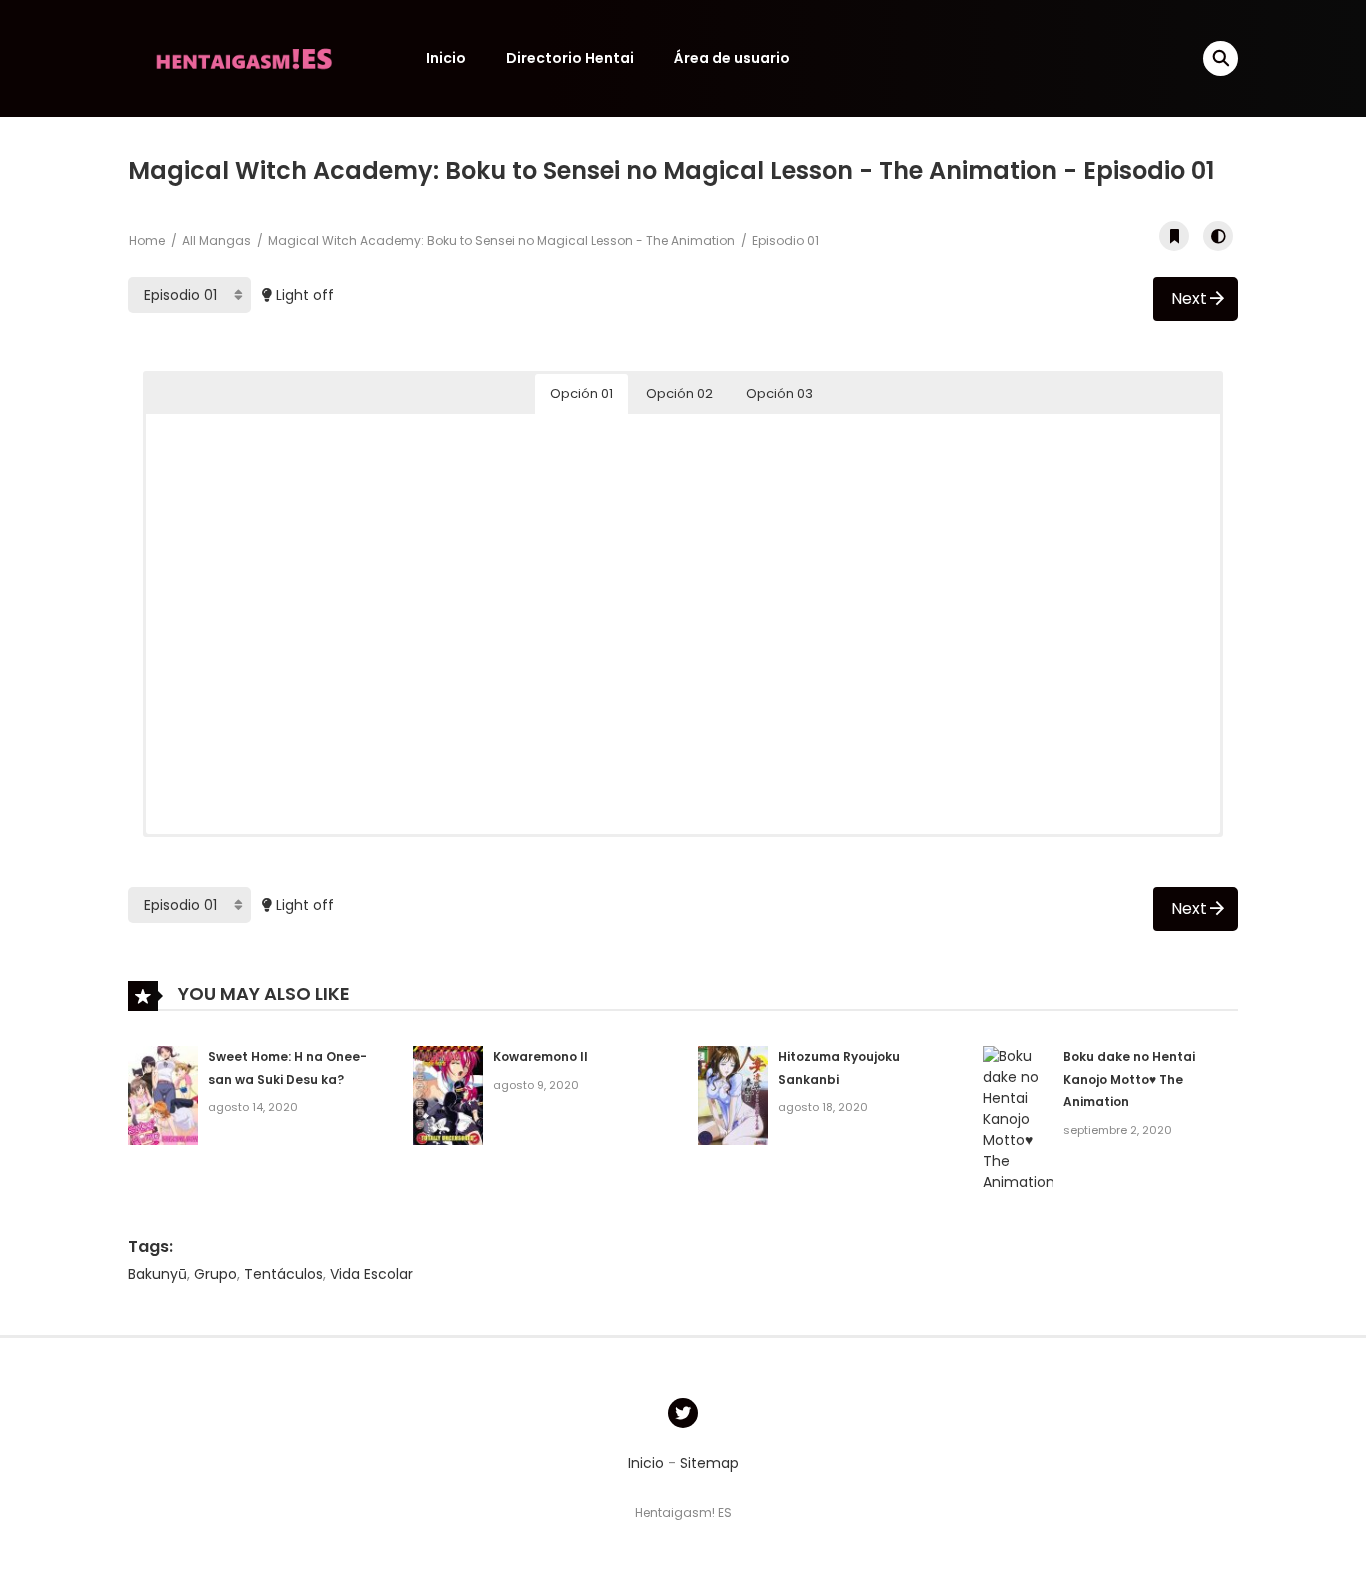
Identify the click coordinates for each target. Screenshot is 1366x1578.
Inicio (446, 58)
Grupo (215, 1274)
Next (1189, 298)
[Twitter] (683, 1413)
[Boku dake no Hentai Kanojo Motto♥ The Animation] (1018, 1118)
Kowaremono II (540, 1056)
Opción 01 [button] (581, 393)
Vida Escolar (371, 1274)
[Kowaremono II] (448, 1094)
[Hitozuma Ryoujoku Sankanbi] (733, 1094)
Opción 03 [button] (779, 393)
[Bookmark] (1174, 236)
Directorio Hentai (570, 58)
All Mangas (216, 240)
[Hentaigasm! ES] (244, 57)
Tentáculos (283, 1274)
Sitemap (709, 1463)
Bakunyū (157, 1274)
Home (147, 240)
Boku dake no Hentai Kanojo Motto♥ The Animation (1129, 1079)
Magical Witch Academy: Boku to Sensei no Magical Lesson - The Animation (501, 240)
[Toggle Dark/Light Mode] (1218, 236)
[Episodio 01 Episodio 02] (189, 295)
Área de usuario (732, 58)
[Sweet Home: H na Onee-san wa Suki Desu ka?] (163, 1094)
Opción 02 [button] (679, 393)
